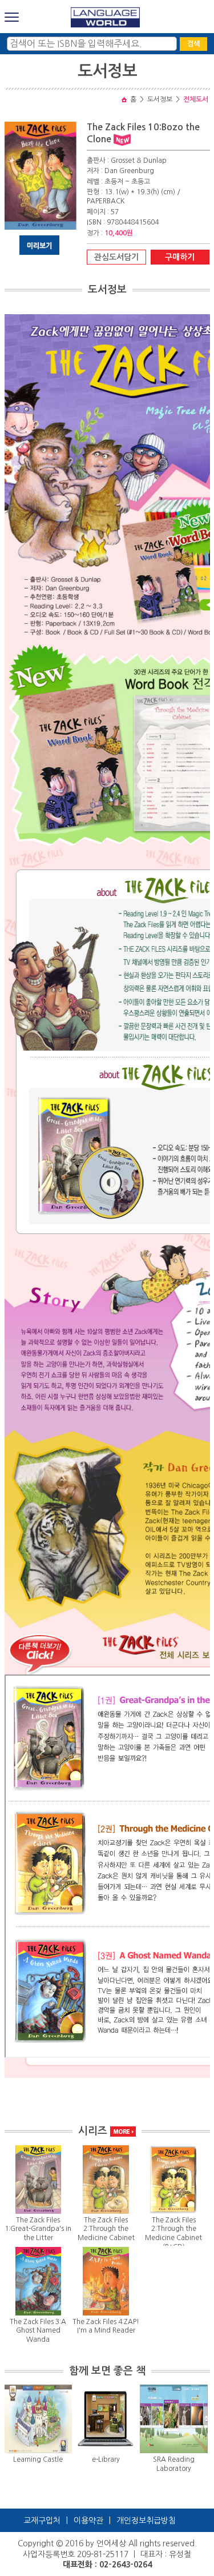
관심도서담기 (116, 257)
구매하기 (180, 257)
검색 (193, 44)
